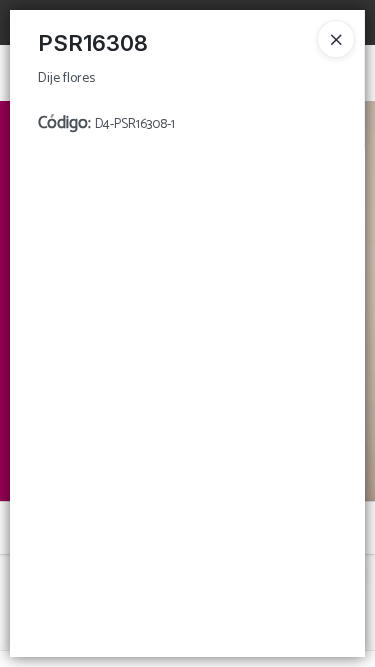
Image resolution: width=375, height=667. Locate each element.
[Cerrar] (336, 39)
